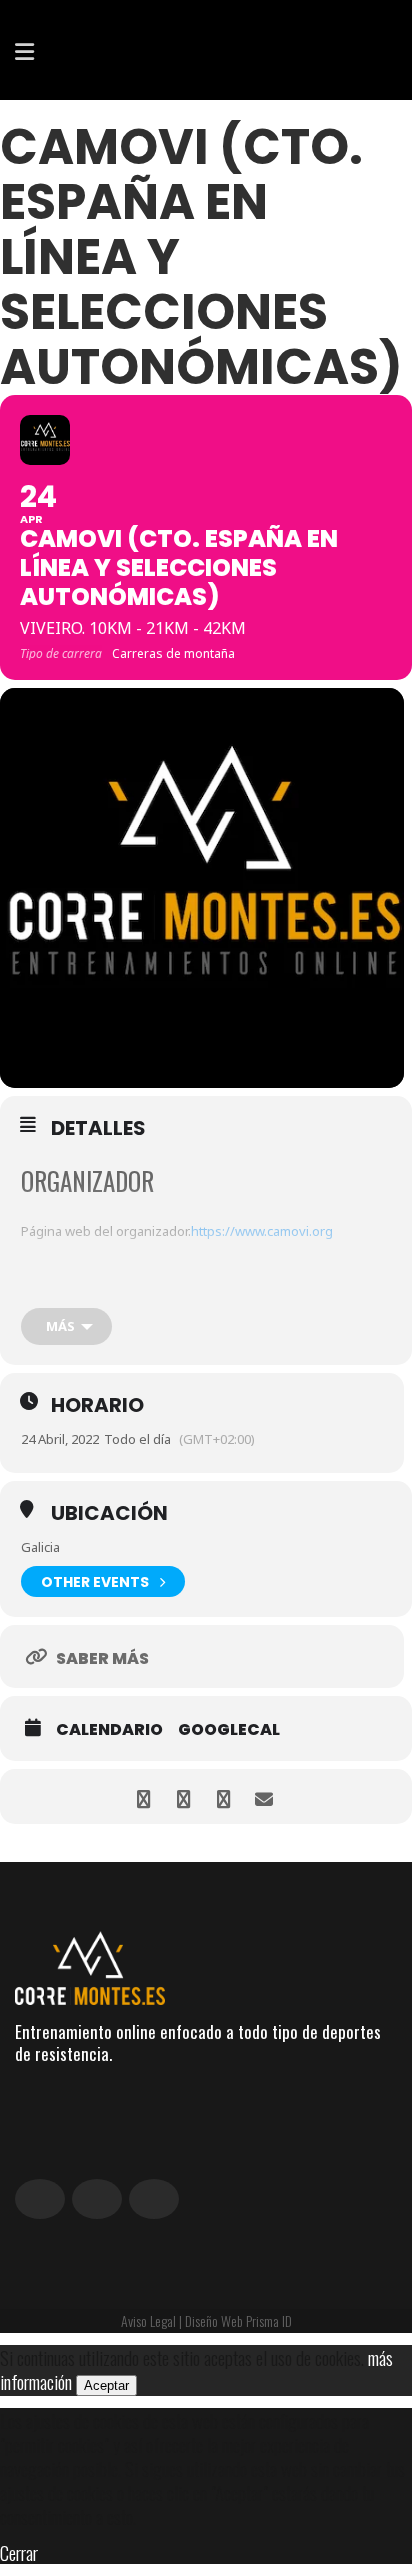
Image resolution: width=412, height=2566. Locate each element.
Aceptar (106, 2385)
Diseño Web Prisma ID (238, 2320)
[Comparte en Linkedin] (223, 1796)
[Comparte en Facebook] (143, 1796)
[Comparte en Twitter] (183, 1796)
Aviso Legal (148, 2320)
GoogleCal (229, 1730)
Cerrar (19, 2552)
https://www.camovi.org (262, 1231)
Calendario (109, 1730)
